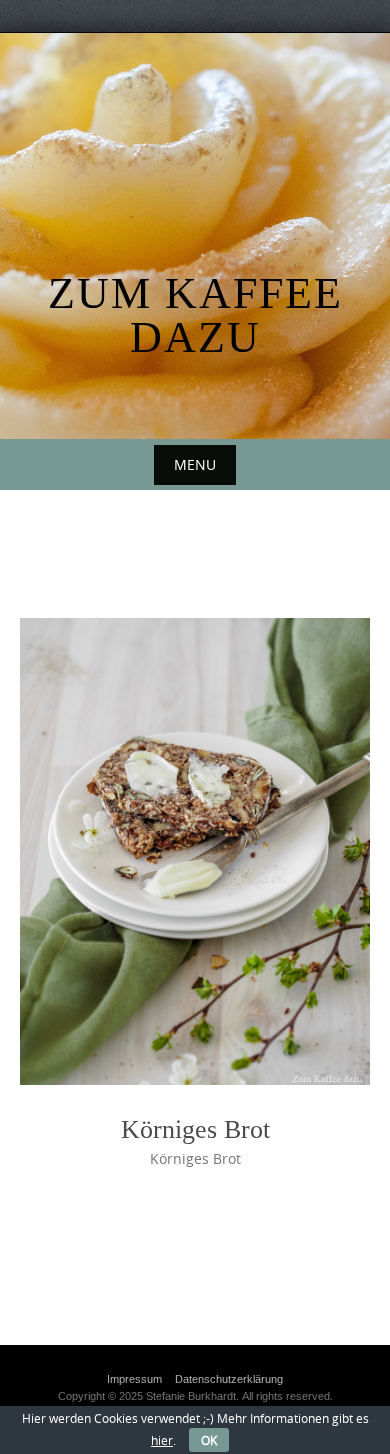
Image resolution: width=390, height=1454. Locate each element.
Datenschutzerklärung (229, 1379)
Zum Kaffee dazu (195, 315)
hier (162, 1440)
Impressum (134, 1379)
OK (209, 1440)
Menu (195, 464)
